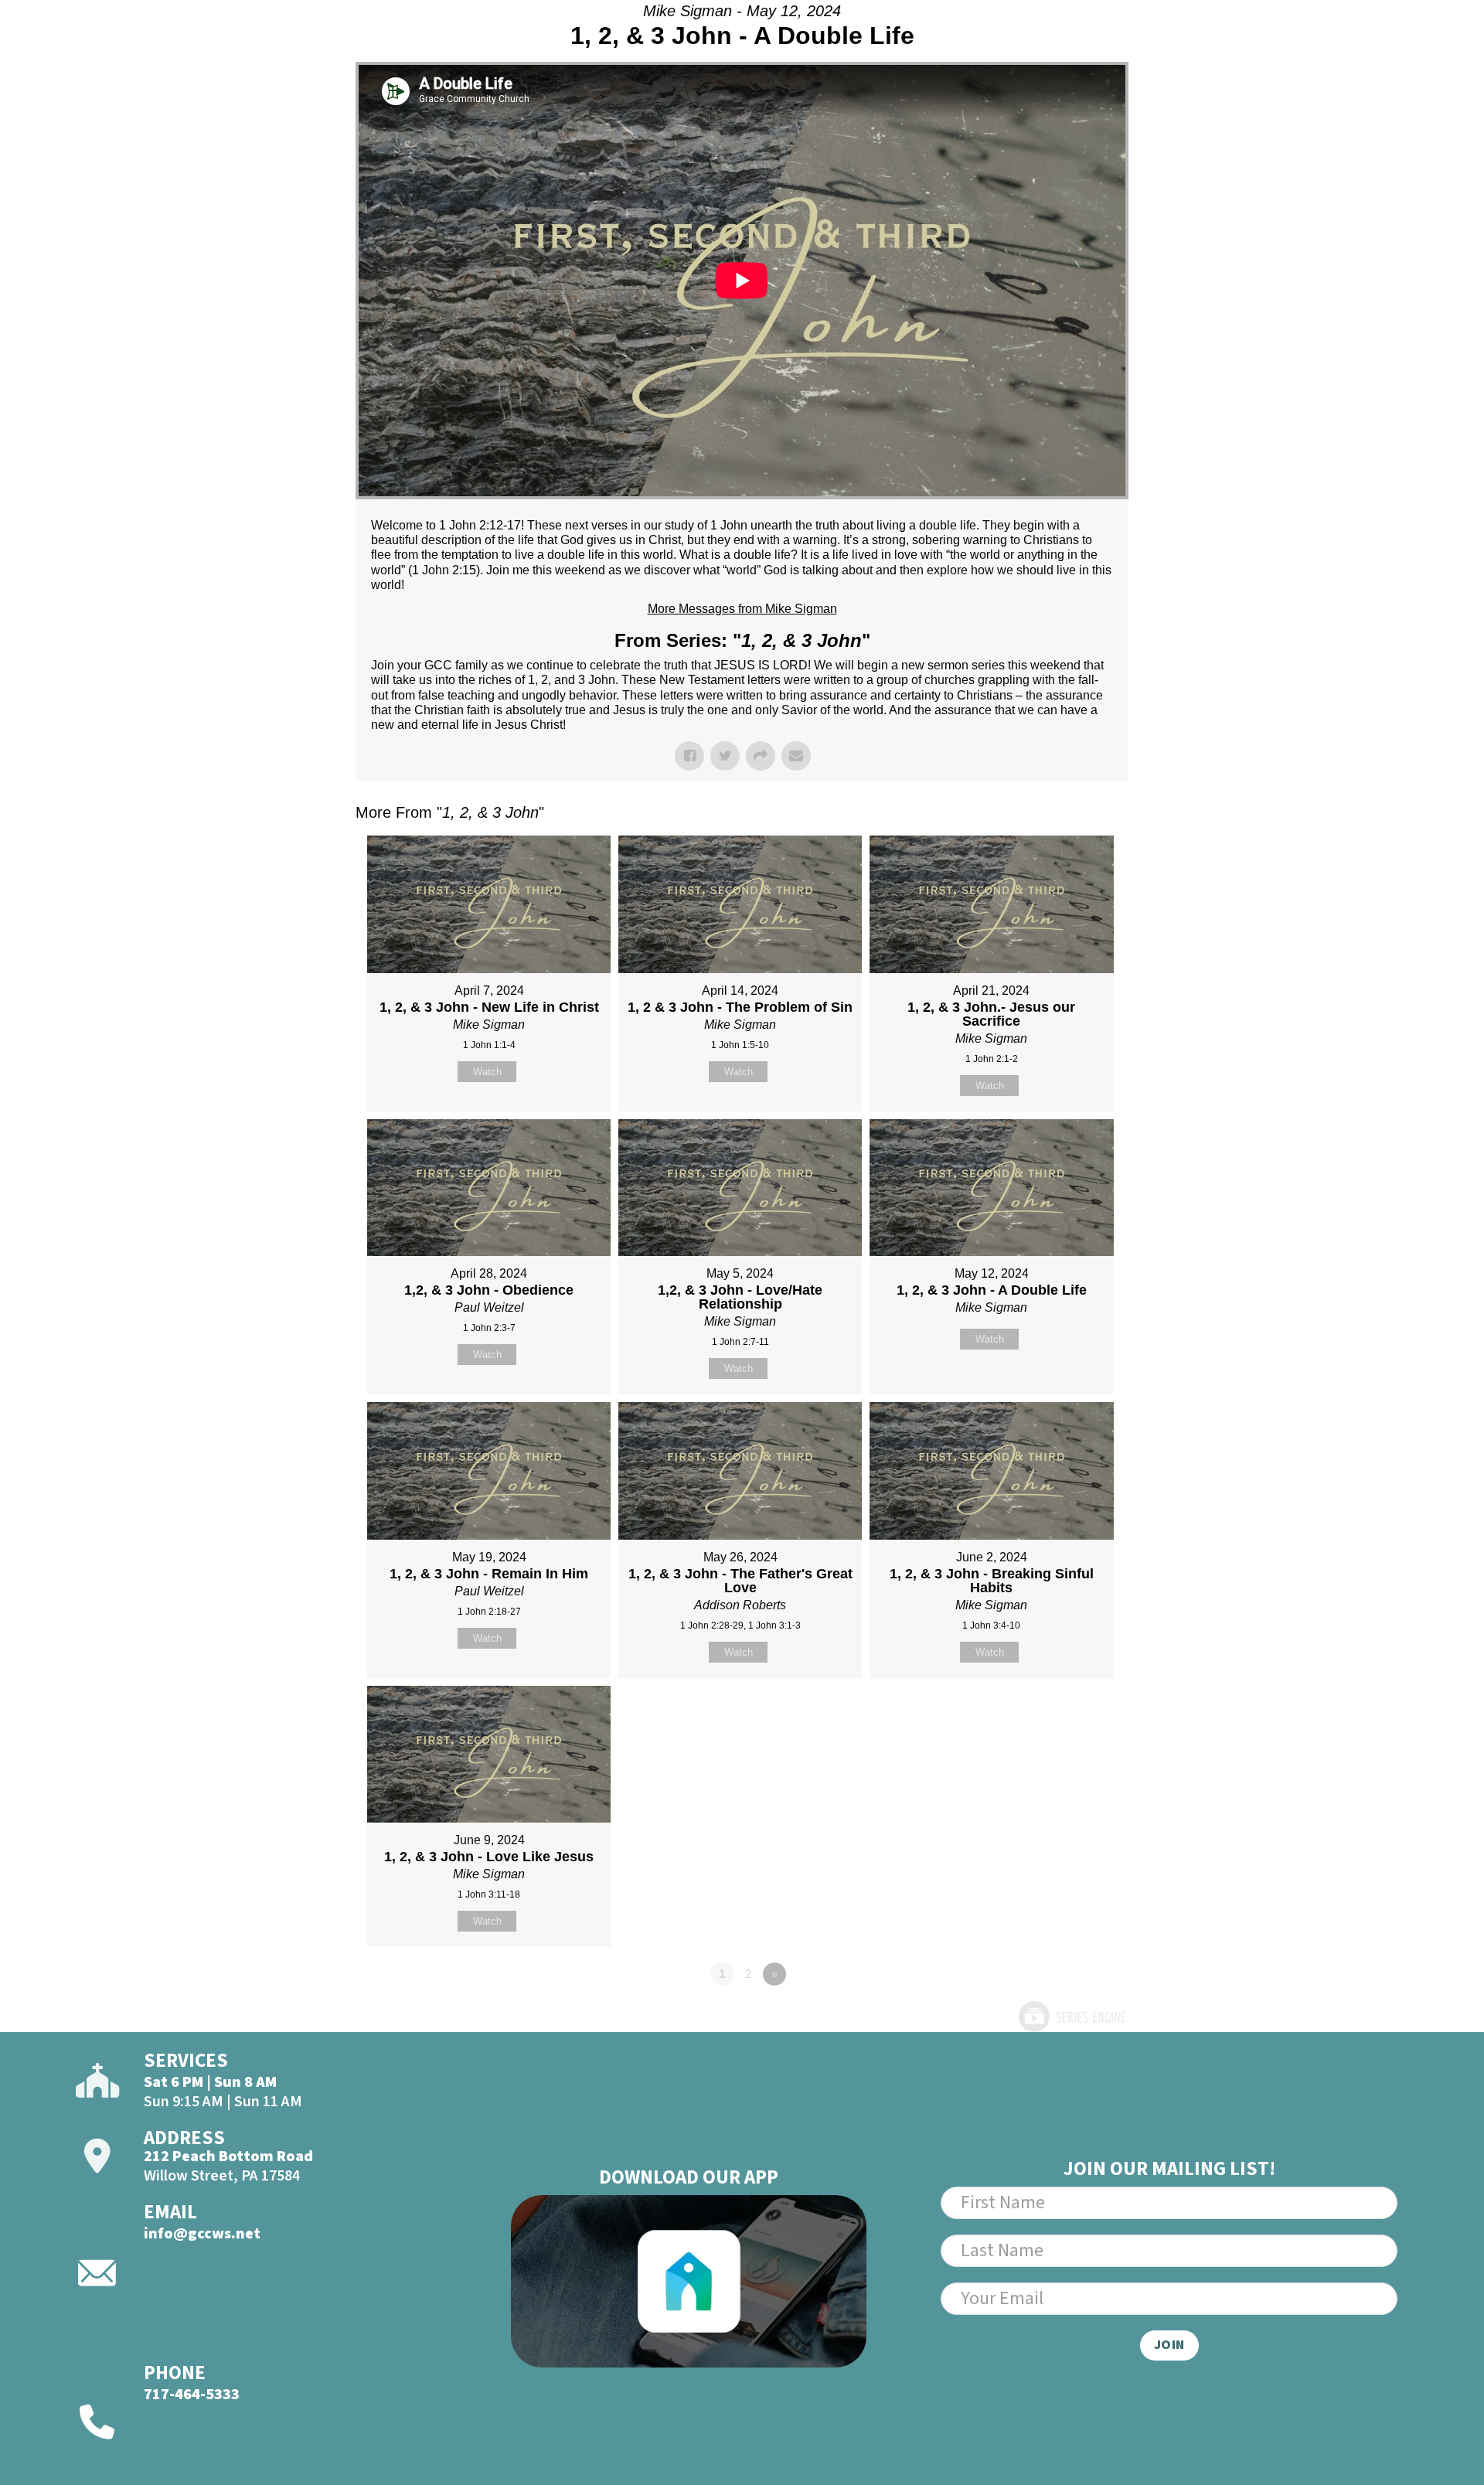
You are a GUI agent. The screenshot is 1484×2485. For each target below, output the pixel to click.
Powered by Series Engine (1071, 2017)
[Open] (1387, 53)
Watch (487, 1072)
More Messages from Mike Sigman (742, 609)
